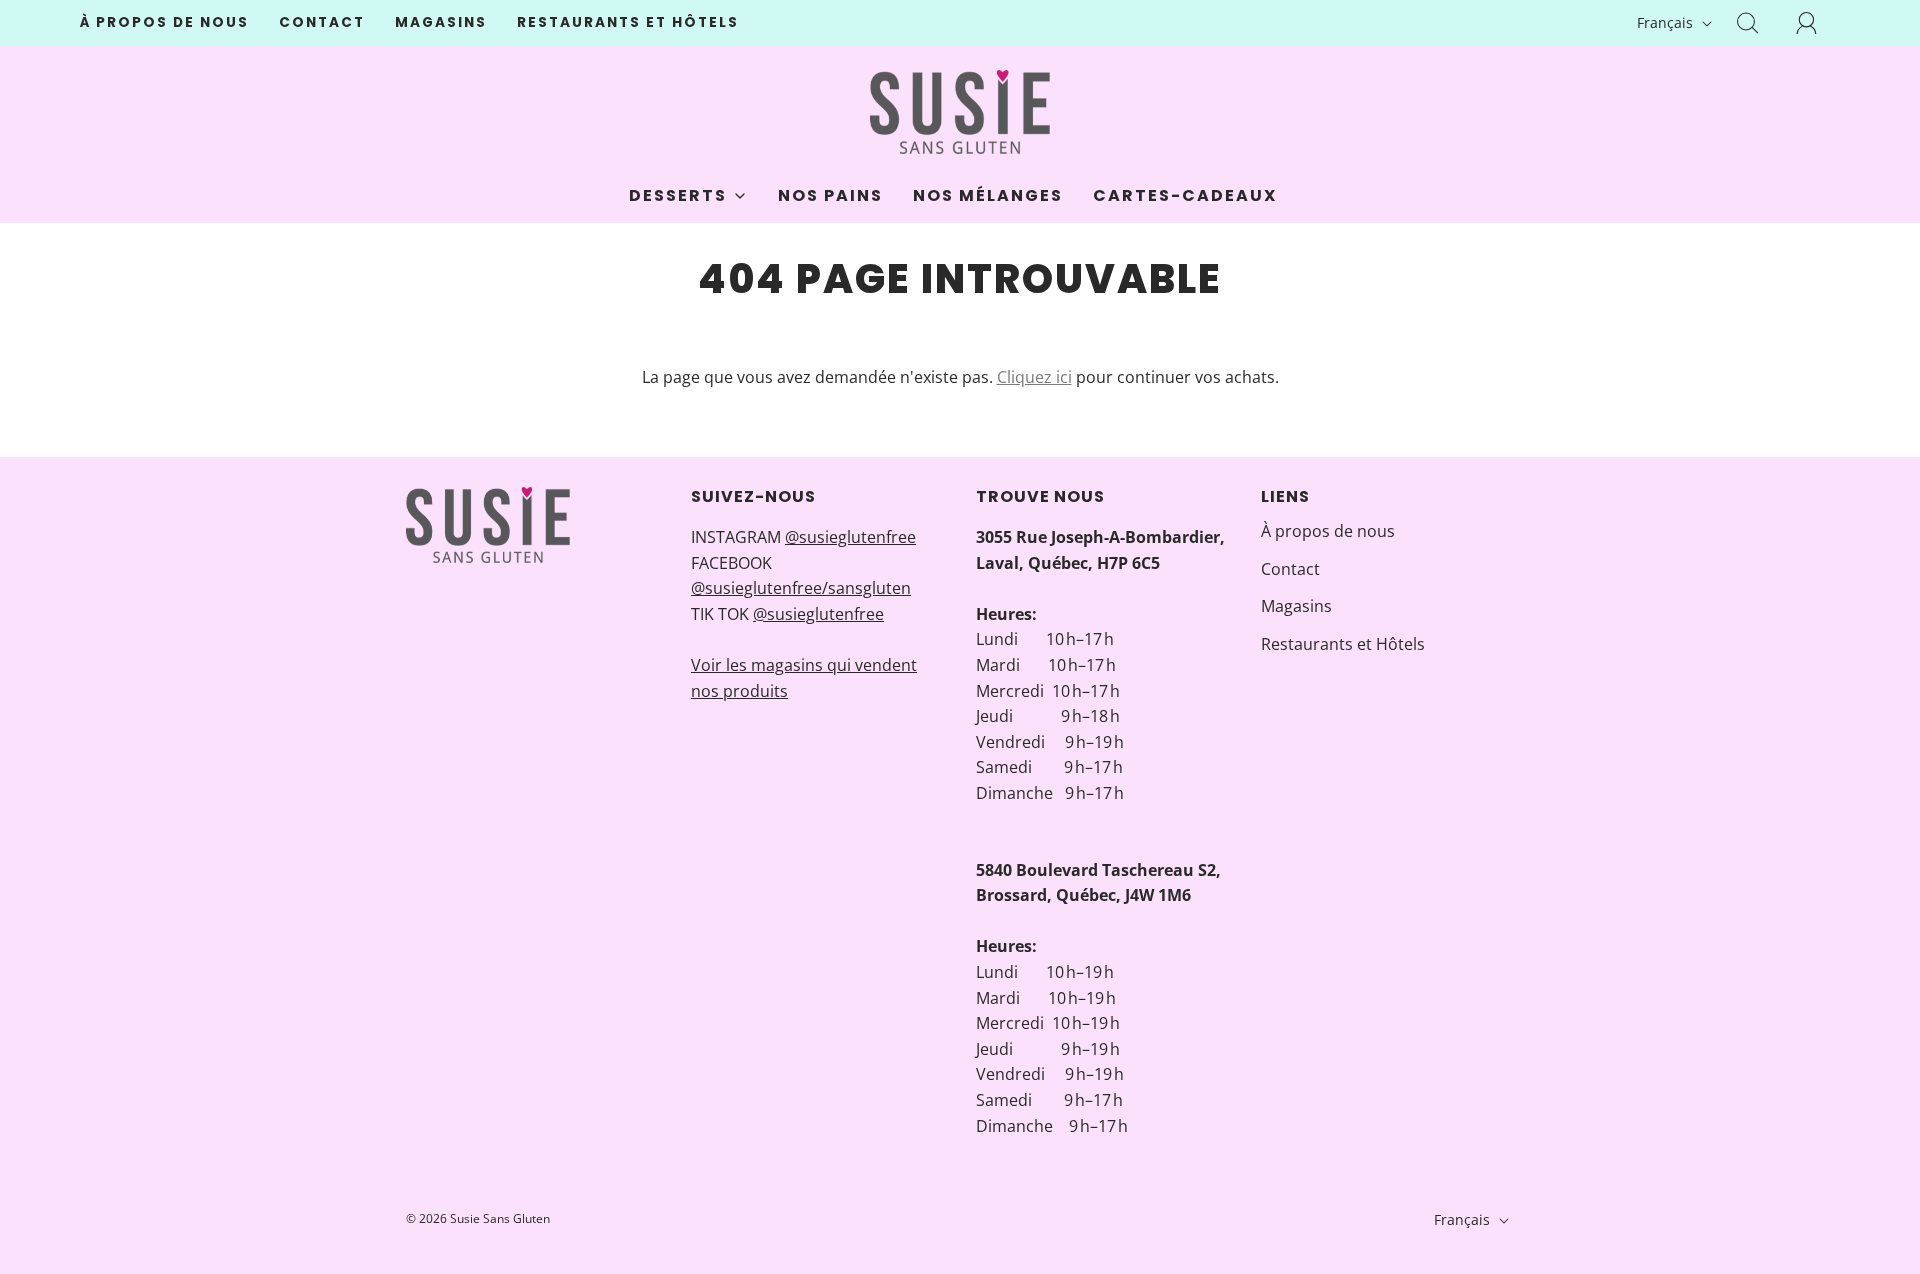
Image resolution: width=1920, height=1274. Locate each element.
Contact (322, 22)
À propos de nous (164, 22)
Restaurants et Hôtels (628, 22)
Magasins (441, 22)
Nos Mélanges (988, 195)
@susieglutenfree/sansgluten (801, 588)
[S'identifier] (1818, 23)
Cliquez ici (1034, 377)
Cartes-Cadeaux (1185, 195)
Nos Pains (830, 195)
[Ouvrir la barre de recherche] (1759, 23)
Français (1667, 22)
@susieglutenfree (850, 537)
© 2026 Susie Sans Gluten (478, 1218)
